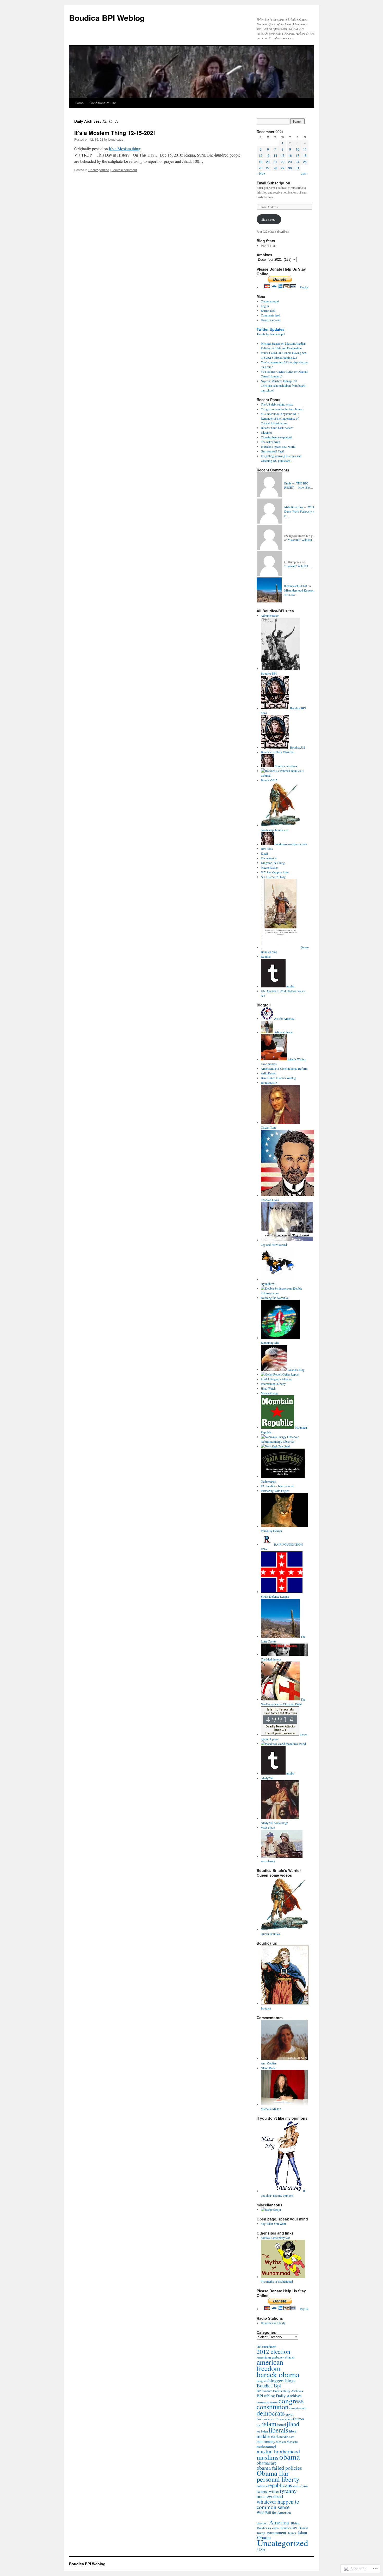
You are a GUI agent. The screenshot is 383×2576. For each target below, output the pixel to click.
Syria (304, 2486)
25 (305, 162)
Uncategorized (99, 170)
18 (305, 155)
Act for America (284, 1018)
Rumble (266, 956)
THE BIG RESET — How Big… (299, 485)
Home (79, 103)
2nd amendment (266, 2347)
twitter (273, 2491)
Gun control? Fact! (272, 451)
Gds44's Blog (296, 1370)
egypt (290, 2414)
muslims (268, 2457)
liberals (278, 2430)
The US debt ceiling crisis (277, 404)
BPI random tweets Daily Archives (280, 2391)
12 (261, 155)
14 (275, 155)
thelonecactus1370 (296, 586)
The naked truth (270, 442)
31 (298, 168)
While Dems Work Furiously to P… (300, 511)
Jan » (305, 173)
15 (283, 155)
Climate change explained (276, 437)
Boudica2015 (269, 780)
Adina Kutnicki (283, 1032)
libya (293, 2431)
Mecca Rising (269, 867)
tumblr (290, 986)
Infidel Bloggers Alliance (276, 1379)
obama (290, 2457)
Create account (270, 301)
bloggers (276, 2381)
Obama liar (273, 2473)
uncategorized (270, 2496)
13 (268, 155)
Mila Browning (294, 507)
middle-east (268, 2436)
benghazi (262, 2381)
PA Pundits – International (277, 1486)
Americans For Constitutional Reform (284, 1068)
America (279, 2522)
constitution (273, 2407)
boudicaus (116, 139)
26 (261, 168)
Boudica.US (297, 747)
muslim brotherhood (278, 2451)
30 (290, 168)
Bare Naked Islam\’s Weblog (278, 1078)
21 (275, 162)
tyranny (288, 2491)
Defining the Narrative (275, 1298)
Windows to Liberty (273, 2323)
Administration (270, 615)
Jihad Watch (268, 1388)
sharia (296, 2486)
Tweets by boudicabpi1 (271, 334)
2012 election (273, 2351)
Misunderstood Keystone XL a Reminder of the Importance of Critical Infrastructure (280, 418)
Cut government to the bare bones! (282, 409)
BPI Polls (267, 849)
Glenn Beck (268, 2068)
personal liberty (278, 2479)
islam (269, 2424)
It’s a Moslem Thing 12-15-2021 (115, 133)
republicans (280, 2485)
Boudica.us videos (286, 766)
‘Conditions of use (102, 103)
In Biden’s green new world (278, 446)
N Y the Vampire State (275, 872)
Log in (265, 306)
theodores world (295, 1744)
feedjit (277, 2210)
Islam (302, 2532)
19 (261, 162)
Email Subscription (273, 183)
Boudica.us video (268, 2528)
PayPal (304, 287)
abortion (262, 2523)
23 (290, 162)
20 (268, 162)
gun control (287, 2419)
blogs (290, 2381)
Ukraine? (266, 432)
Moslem (281, 2442)
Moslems (292, 2442)
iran (259, 2425)
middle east (287, 2437)
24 (298, 162)
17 (298, 155)
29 (283, 168)
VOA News (268, 1827)
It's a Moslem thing (125, 149)
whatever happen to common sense (278, 2504)
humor (299, 2419)
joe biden (262, 2431)
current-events (298, 2408)
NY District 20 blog (273, 877)
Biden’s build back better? (277, 428)
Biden (295, 2523)
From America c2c (268, 2419)
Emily (288, 483)
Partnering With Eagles (275, 1491)
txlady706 (267, 1778)
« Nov (261, 173)
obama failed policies (279, 2468)
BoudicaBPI (289, 2528)
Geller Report (290, 1374)
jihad (293, 2424)
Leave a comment (124, 170)
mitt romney (266, 2441)
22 (283, 162)
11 (305, 149)
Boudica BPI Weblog (107, 18)
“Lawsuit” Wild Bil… (302, 540)
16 (290, 155)
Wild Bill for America (274, 2512)
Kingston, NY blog (273, 863)
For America (269, 858)
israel (282, 2425)
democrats (271, 2413)
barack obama (278, 2374)
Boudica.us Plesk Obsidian (277, 752)
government (277, 2533)
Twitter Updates (271, 329)
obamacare (267, 2463)
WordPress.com (271, 320)
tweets (262, 2491)
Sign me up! (269, 219)
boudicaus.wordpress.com (290, 844)
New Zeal (283, 1446)
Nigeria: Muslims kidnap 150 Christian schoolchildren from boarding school (284, 385)
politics (262, 2486)
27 (268, 168)
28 (275, 168)
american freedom (270, 2365)
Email (264, 853)
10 (298, 149)
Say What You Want (273, 2224)
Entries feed (268, 310)
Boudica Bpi (269, 2385)
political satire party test (275, 2238)
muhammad (266, 2446)
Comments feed (270, 315)
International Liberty (273, 1384)
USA (261, 2549)
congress (291, 2401)
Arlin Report (269, 1073)
